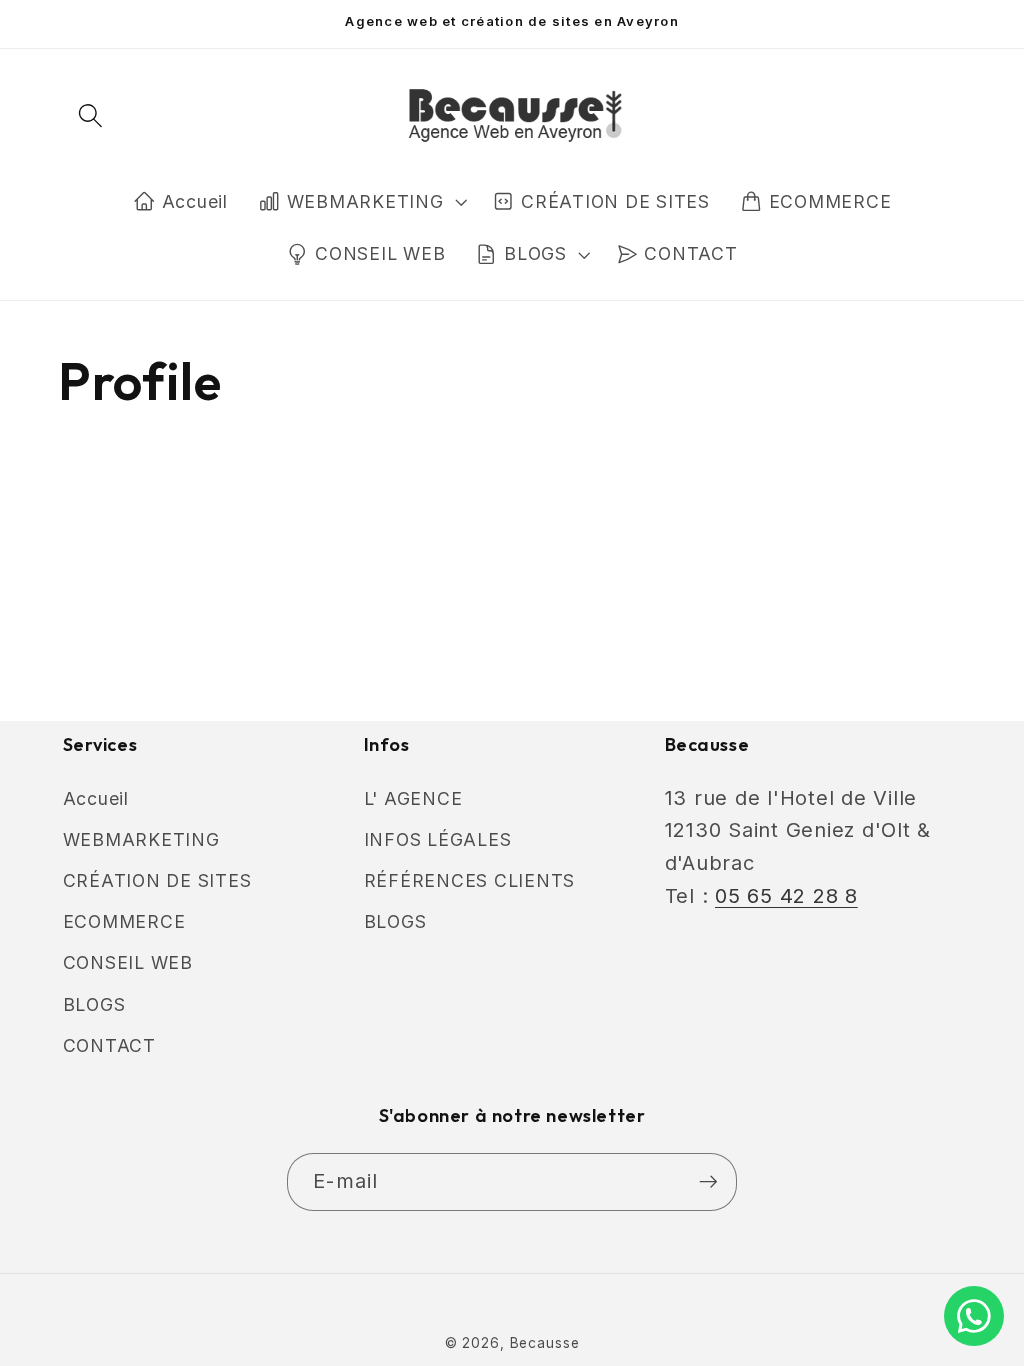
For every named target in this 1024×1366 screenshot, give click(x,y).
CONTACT (109, 1045)
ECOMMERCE (124, 921)
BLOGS (535, 253)
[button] (90, 115)
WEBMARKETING (365, 201)
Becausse (545, 1343)
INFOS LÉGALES (438, 839)
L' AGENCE (413, 798)
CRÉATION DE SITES (157, 880)
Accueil (96, 798)
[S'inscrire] (708, 1182)
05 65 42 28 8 (786, 896)
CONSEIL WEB (128, 962)
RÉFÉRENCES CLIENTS (470, 880)
